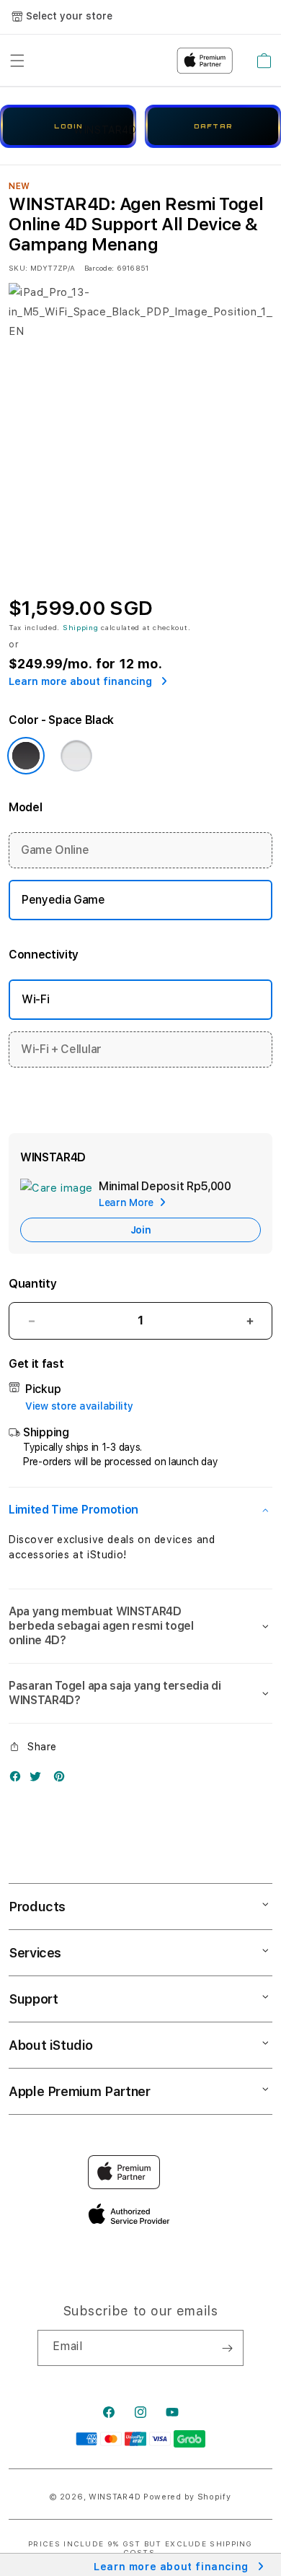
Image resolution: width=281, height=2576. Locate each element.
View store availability (79, 1406)
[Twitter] (39, 1780)
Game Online (55, 850)
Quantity (32, 1284)
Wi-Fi (35, 999)
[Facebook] (19, 1780)
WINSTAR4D (115, 2497)
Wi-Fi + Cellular (61, 1049)
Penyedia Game (63, 900)
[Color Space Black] (26, 756)
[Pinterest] (63, 1780)
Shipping (81, 627)
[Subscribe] (227, 2348)
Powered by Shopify (187, 2497)
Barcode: (99, 268)
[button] (140, 1510)
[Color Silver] (76, 756)
